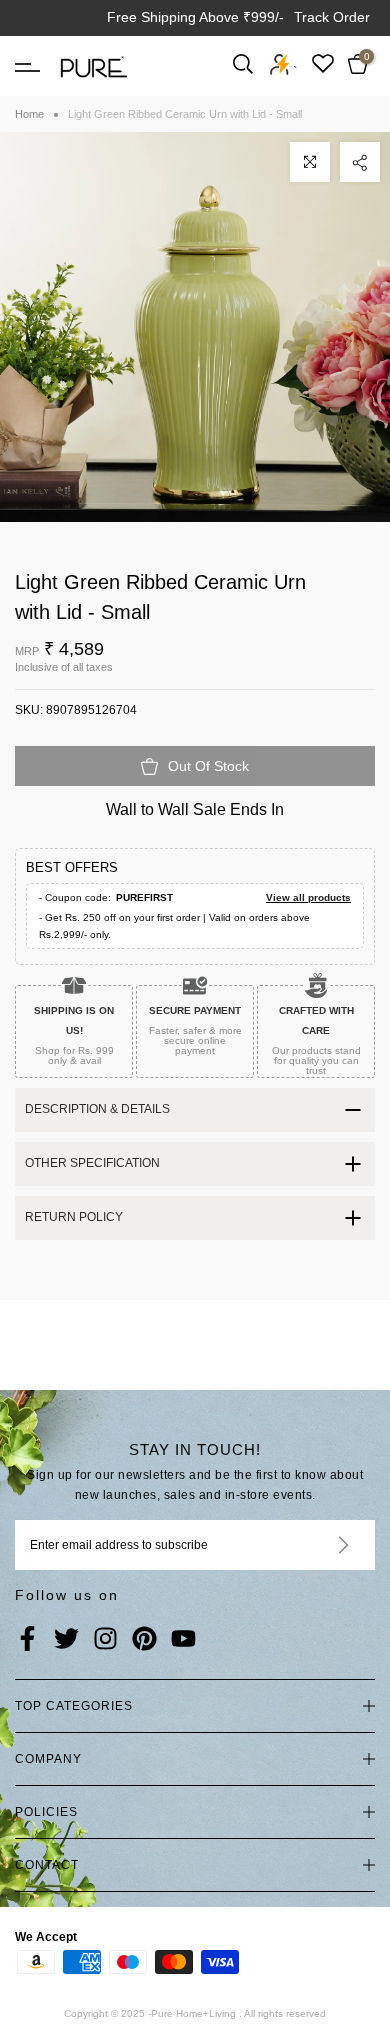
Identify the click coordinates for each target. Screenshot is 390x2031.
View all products (308, 897)
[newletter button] (319, 1545)
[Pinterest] (144, 1640)
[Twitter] (66, 1640)
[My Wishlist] (323, 63)
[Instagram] (105, 1640)
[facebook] (27, 1640)
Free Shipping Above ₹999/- (195, 17)
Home (29, 114)
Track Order (332, 17)
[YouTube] (183, 1640)
